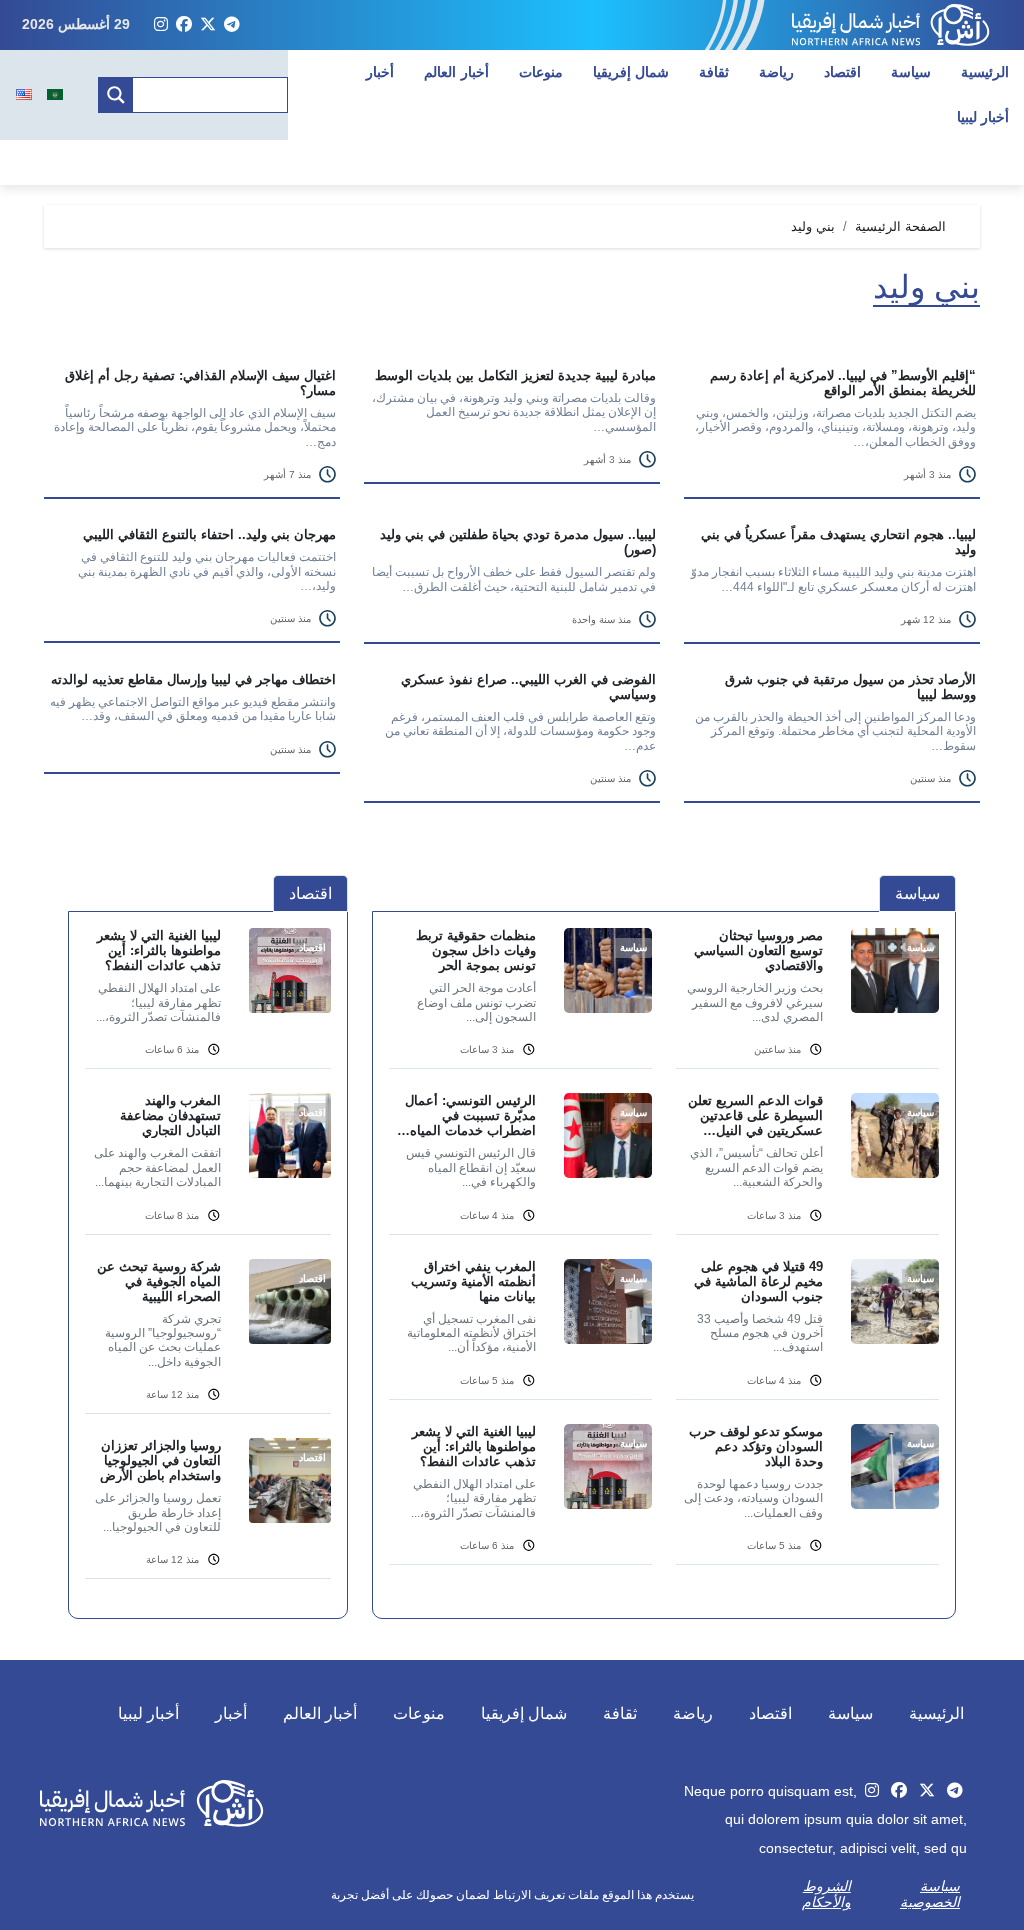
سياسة (911, 72)
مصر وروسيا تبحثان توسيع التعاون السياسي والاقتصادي (758, 950)
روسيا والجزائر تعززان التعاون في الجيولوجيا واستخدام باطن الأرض (160, 1460)
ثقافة (714, 72)
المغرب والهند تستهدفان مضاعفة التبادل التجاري (170, 1115)
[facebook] (184, 25)
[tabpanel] (664, 1258)
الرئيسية (985, 72)
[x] (208, 25)
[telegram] (232, 25)
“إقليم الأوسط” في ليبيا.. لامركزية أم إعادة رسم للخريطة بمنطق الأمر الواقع (843, 383)
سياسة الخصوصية (930, 1894)
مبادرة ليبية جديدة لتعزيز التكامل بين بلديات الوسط (515, 375)
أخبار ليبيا (148, 1713)
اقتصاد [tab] (310, 893)
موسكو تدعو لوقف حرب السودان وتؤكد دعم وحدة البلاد (756, 1446)
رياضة (776, 72)
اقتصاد (842, 72)
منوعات (541, 72)
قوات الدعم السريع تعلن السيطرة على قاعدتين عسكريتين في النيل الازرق (755, 1115)
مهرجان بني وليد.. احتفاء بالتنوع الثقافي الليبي (209, 534)
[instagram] (161, 25)
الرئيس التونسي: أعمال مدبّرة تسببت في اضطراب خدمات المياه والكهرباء (470, 1115)
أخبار (380, 72)
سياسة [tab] (917, 893)
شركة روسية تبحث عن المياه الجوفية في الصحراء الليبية (159, 1281)
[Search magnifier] (116, 95)
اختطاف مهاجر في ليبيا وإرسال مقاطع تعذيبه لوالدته (193, 679)
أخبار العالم (456, 72)
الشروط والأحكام (826, 1894)
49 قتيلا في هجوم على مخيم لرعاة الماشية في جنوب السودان (758, 1281)
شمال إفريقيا (631, 72)
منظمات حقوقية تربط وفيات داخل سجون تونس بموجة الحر (476, 950)
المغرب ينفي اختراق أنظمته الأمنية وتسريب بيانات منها (473, 1281)
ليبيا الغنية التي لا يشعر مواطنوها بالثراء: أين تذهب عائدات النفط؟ (474, 1446)
